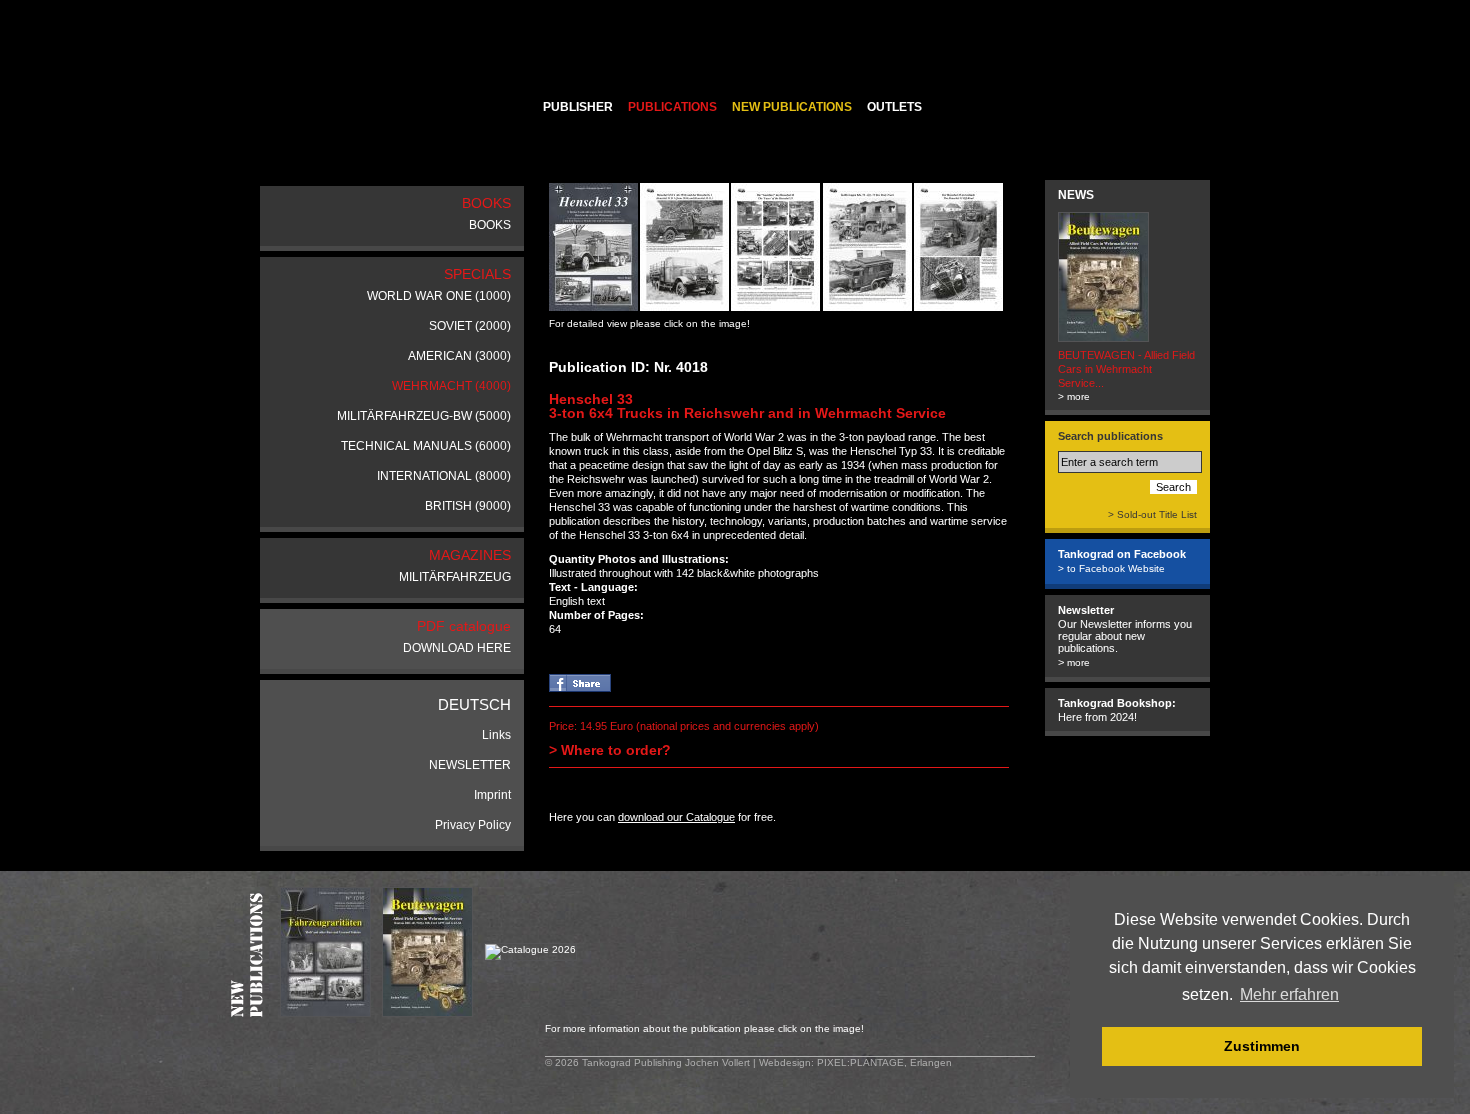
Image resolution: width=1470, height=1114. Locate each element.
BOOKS (490, 225)
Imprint (492, 795)
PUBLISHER (578, 107)
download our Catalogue (676, 817)
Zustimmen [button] (1262, 1046)
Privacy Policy (473, 825)
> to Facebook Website (1111, 568)
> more (1074, 396)
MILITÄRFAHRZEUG (455, 577)
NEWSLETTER (470, 765)
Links (496, 735)
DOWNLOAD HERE (457, 648)
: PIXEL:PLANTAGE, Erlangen (881, 1062)
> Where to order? (610, 750)
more (1078, 662)
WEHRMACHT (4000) (451, 386)
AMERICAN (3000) (459, 356)
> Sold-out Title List (1152, 514)
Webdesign (785, 1062)
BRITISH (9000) (468, 506)
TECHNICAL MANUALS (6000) (426, 446)
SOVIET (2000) (470, 326)
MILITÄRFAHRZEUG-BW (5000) (424, 416)
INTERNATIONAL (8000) (444, 476)
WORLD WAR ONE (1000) (439, 296)
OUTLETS (894, 107)
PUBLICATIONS (672, 107)
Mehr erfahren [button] (1289, 994)
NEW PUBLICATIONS (792, 107)
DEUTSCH (474, 704)
